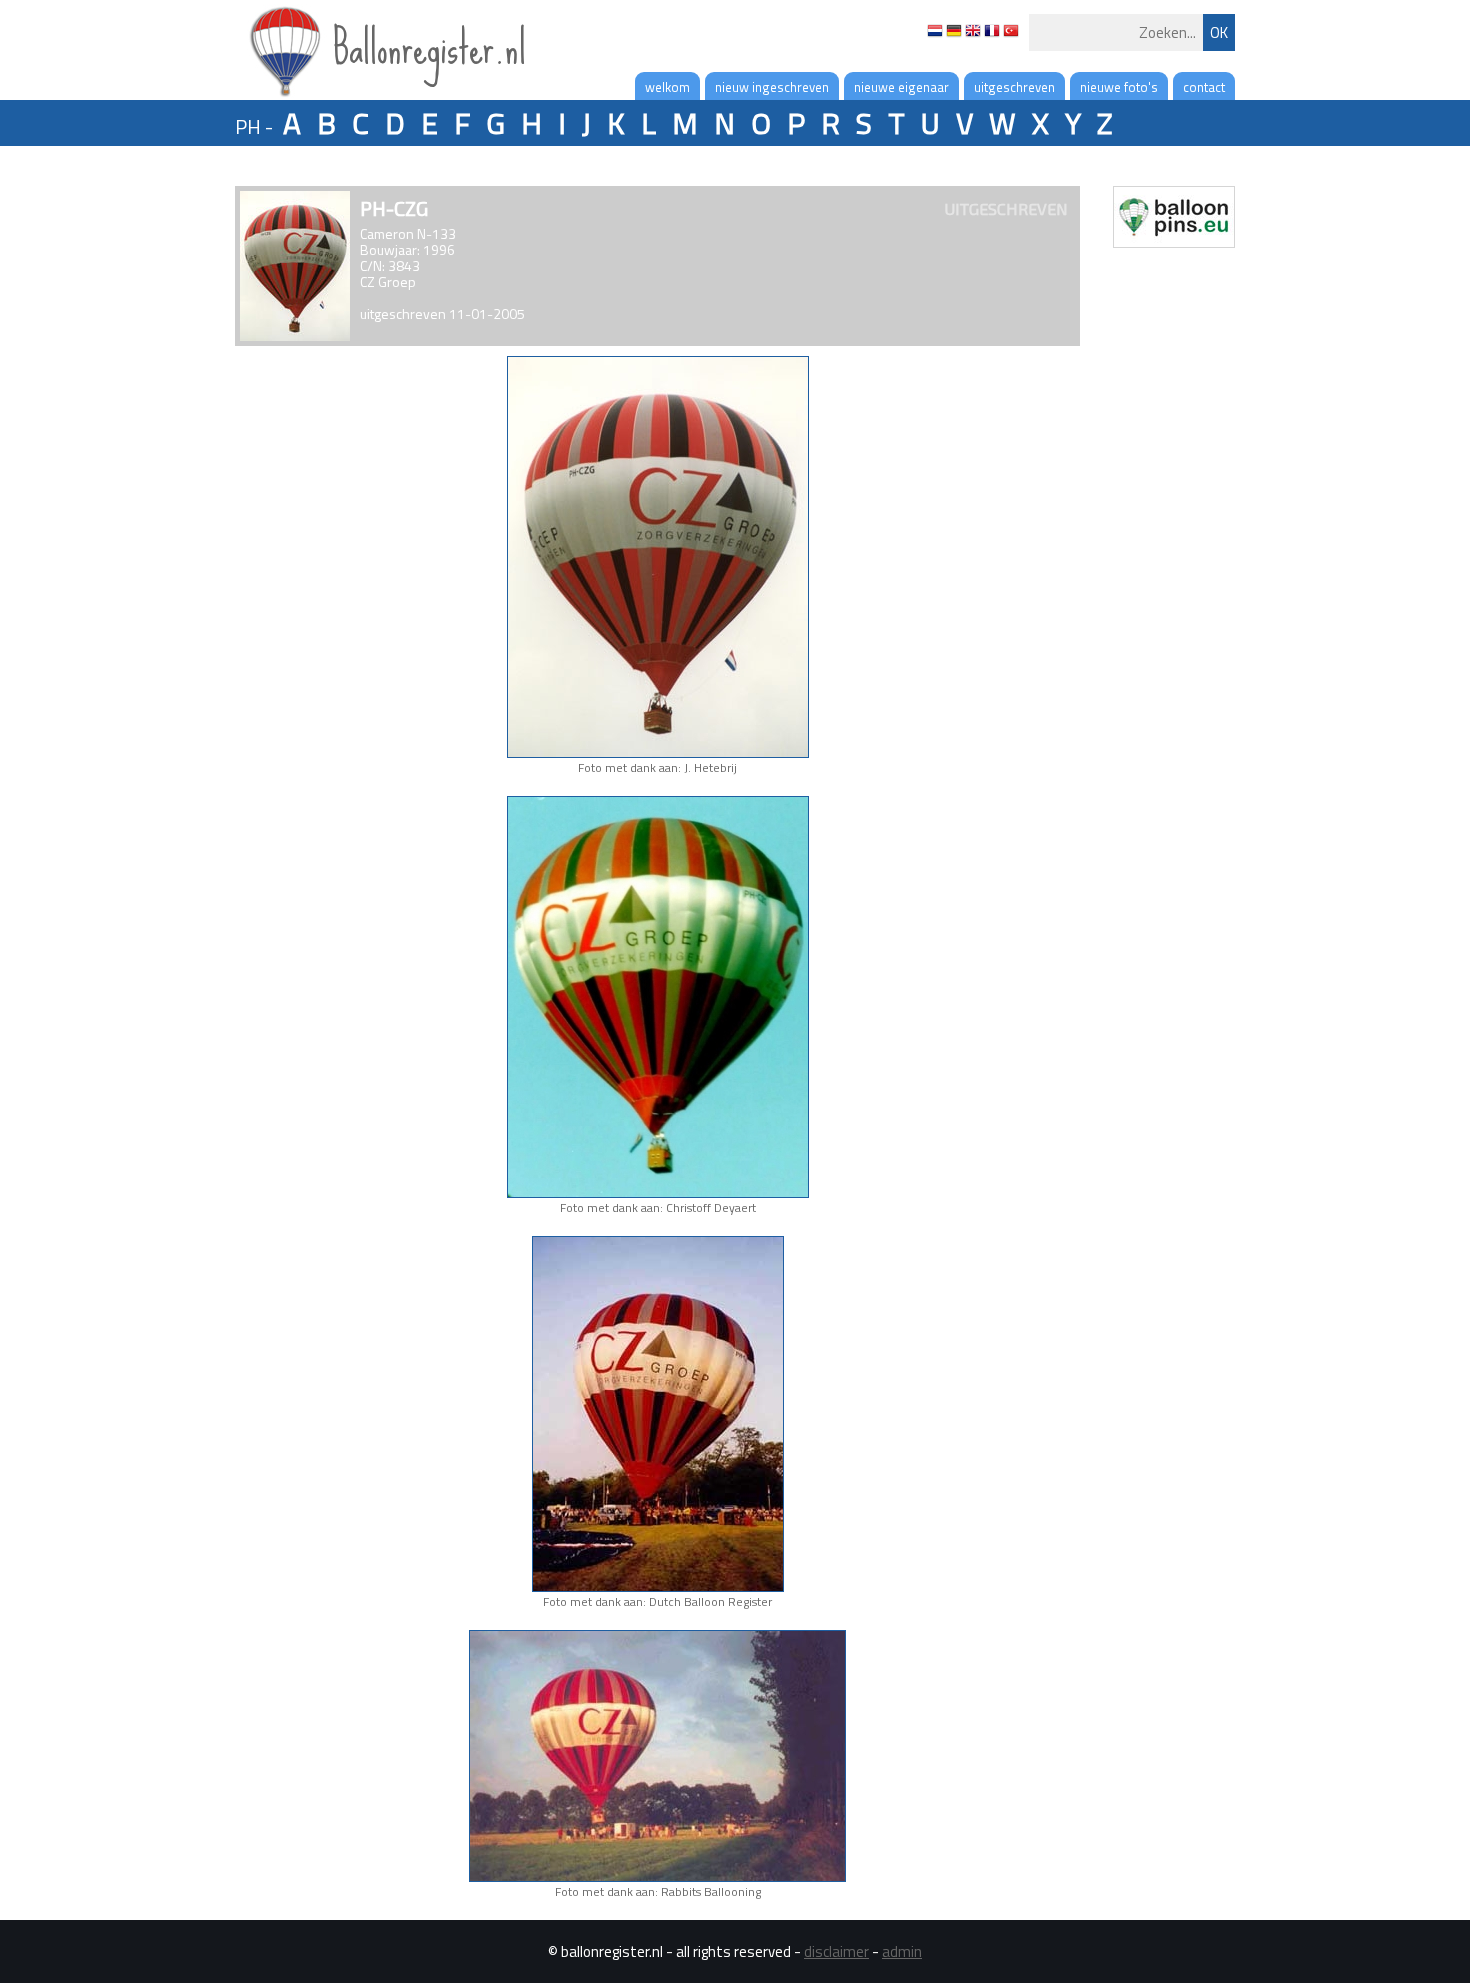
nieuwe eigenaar (901, 87)
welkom (667, 87)
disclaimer (836, 1951)
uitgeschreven (1014, 87)
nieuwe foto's (1119, 87)
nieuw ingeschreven (772, 87)
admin (902, 1951)
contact (1204, 87)
